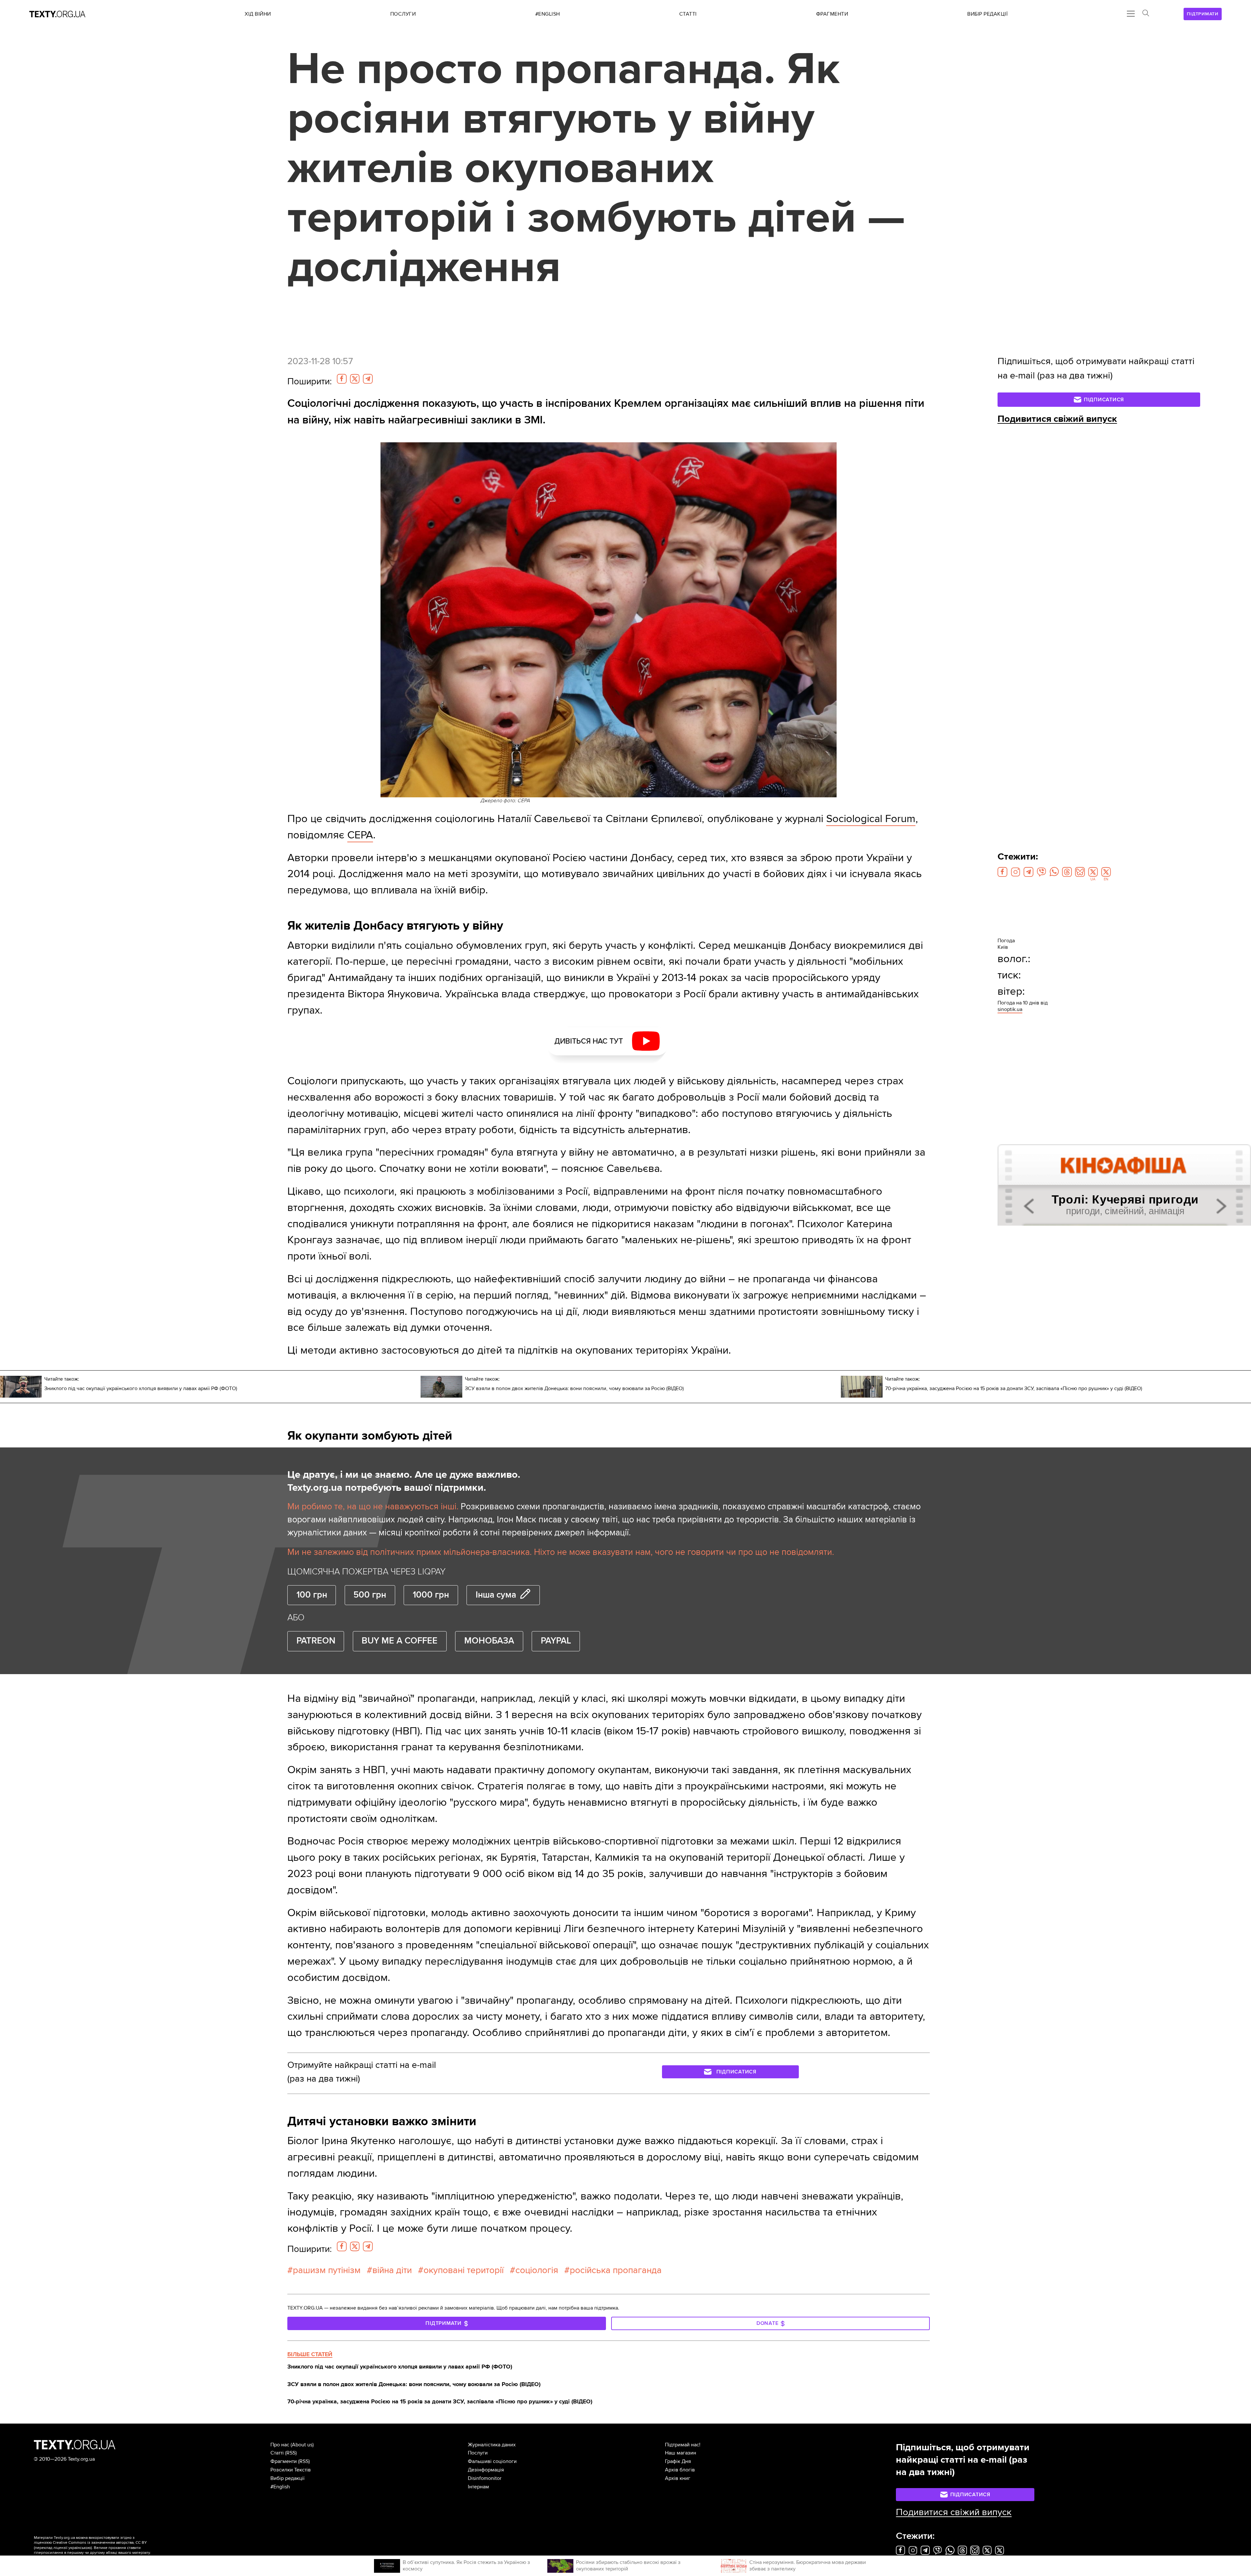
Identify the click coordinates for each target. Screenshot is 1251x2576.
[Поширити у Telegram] (368, 379)
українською (80, 2548)
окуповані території (464, 2270)
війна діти (392, 2270)
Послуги (478, 2453)
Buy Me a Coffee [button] (400, 1641)
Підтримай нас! (683, 2445)
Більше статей (310, 2354)
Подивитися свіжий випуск (1057, 419)
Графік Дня (678, 2461)
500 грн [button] (370, 1595)
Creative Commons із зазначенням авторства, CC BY (100, 2543)
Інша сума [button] (496, 1595)
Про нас (280, 2445)
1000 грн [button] (431, 1595)
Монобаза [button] (489, 1641)
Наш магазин (681, 2453)
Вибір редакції (288, 2478)
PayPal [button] (556, 1641)
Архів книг (678, 2478)
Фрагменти (284, 2461)
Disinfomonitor (485, 2478)
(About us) (302, 2445)
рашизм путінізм (327, 2270)
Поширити (309, 381)
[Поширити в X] (355, 379)
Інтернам (478, 2487)
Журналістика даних (492, 2445)
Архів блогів (680, 2470)
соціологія (537, 2270)
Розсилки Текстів (291, 2470)
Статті (277, 2453)
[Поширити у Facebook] (342, 379)
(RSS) (291, 2453)
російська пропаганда (616, 2270)
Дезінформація (486, 2470)
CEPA (360, 835)
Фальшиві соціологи (492, 2461)
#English (280, 2487)
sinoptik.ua (1010, 1009)
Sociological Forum (871, 819)
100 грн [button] (312, 1595)
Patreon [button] (316, 1641)
